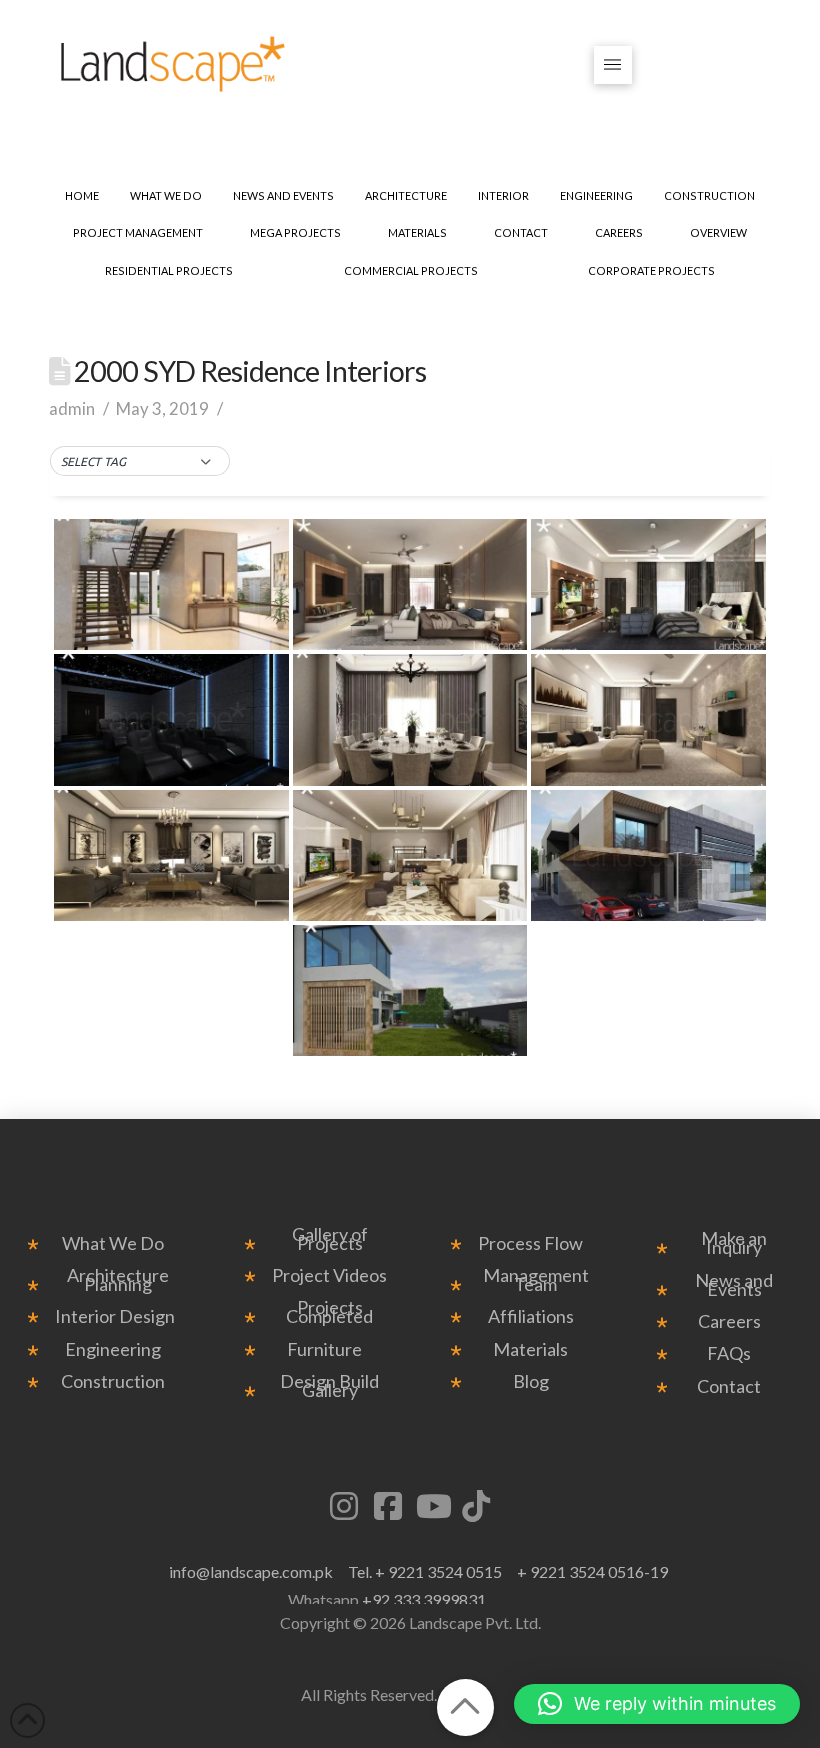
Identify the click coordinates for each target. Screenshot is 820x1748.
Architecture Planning (118, 1280)
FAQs (729, 1353)
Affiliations (531, 1316)
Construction (113, 1381)
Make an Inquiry (734, 1243)
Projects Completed (329, 1312)
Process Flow (530, 1243)
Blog (531, 1381)
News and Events (734, 1285)
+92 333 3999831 (424, 1599)
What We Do (113, 1243)
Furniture (324, 1349)
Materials (530, 1349)
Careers (729, 1321)
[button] (613, 65)
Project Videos (329, 1275)
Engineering (113, 1349)
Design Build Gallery (329, 1386)
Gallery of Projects (330, 1239)
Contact (729, 1386)
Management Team (536, 1280)
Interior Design (115, 1316)
